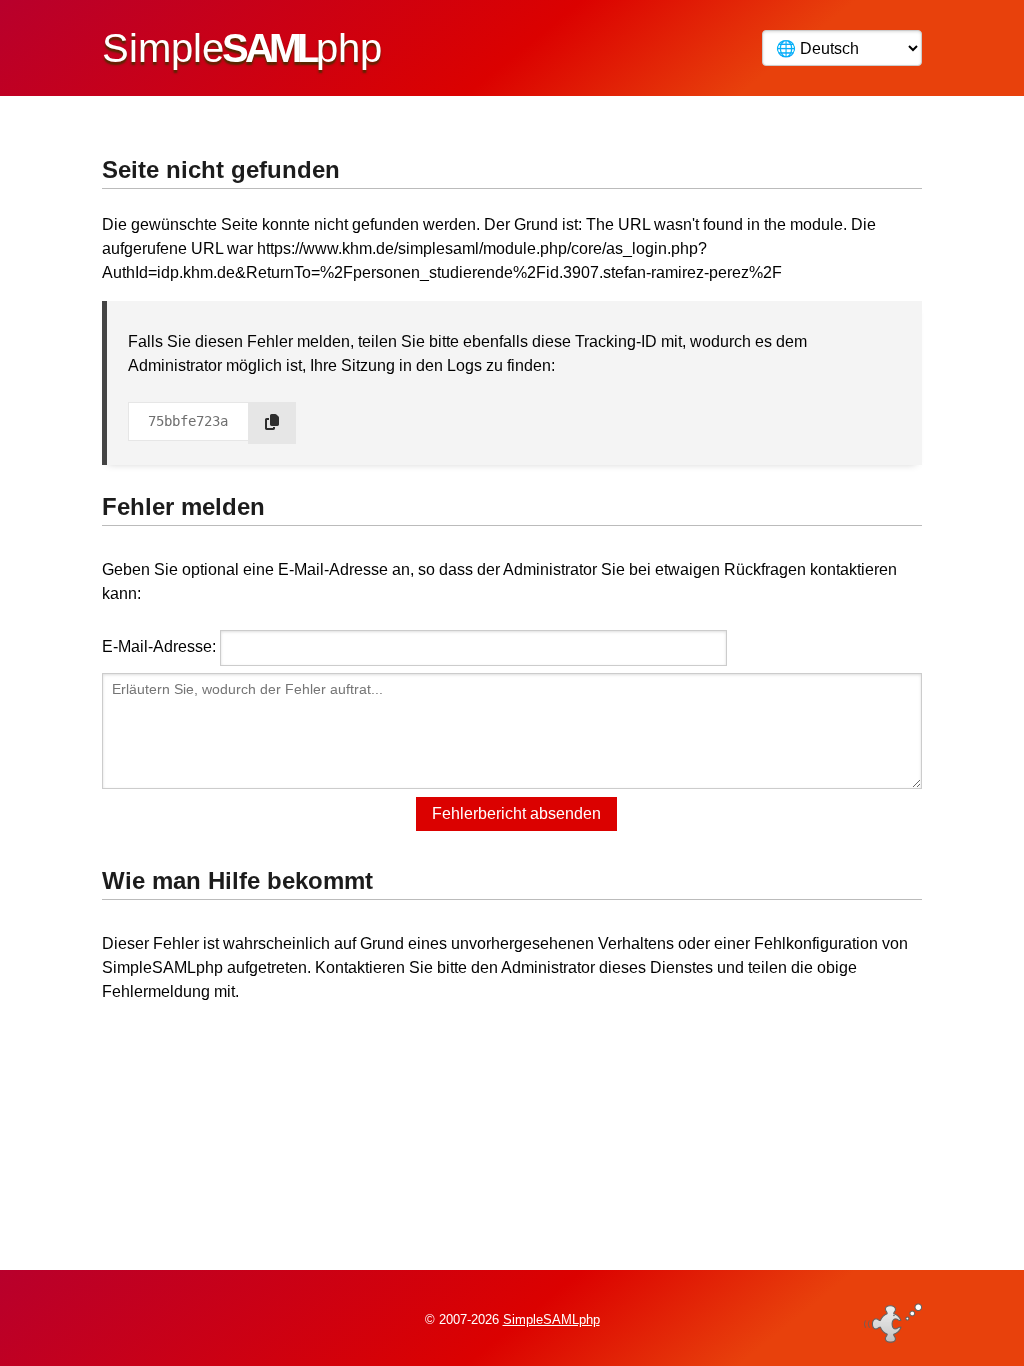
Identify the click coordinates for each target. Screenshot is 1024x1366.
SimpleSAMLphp (551, 1319)
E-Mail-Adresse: (159, 646)
